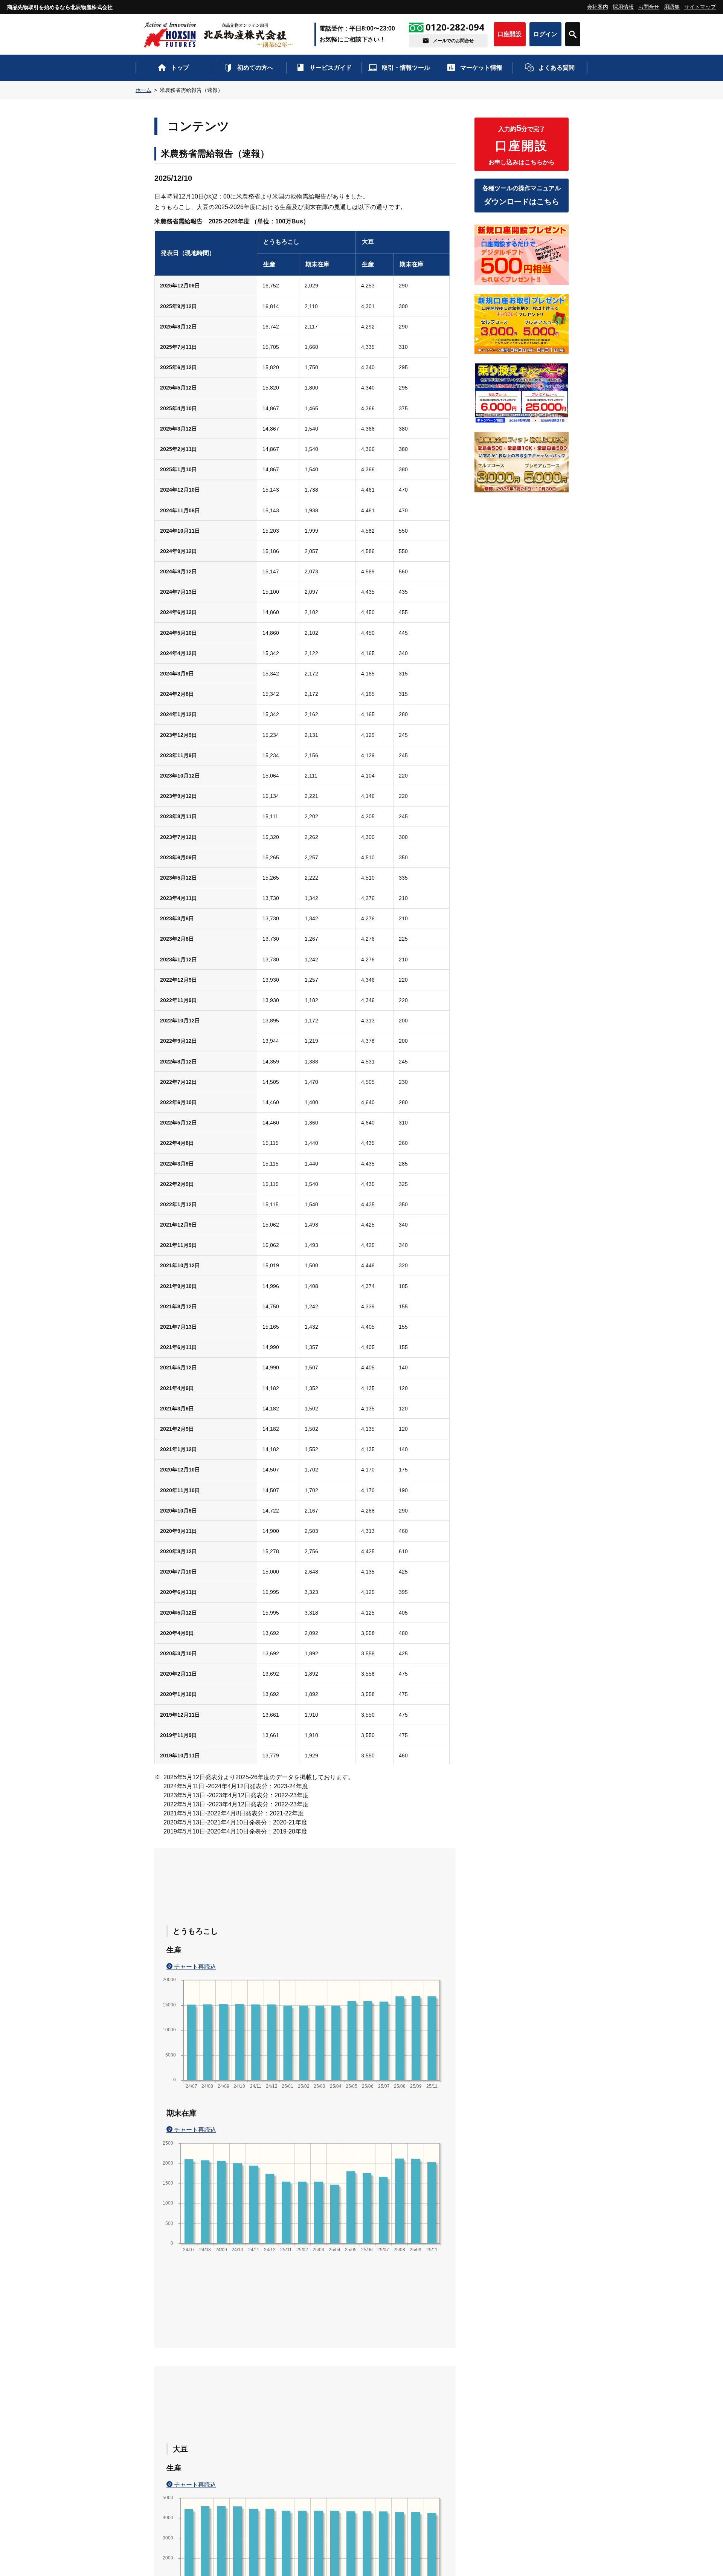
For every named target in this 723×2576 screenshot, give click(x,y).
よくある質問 (557, 68)
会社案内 (598, 7)
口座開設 (509, 34)
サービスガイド (331, 68)
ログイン (545, 34)
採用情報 (623, 7)
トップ (180, 68)
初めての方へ (255, 68)
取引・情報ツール (406, 68)
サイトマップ (700, 7)
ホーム (143, 90)
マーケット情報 (481, 68)
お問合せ (649, 7)
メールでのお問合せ (453, 41)
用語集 (672, 7)
